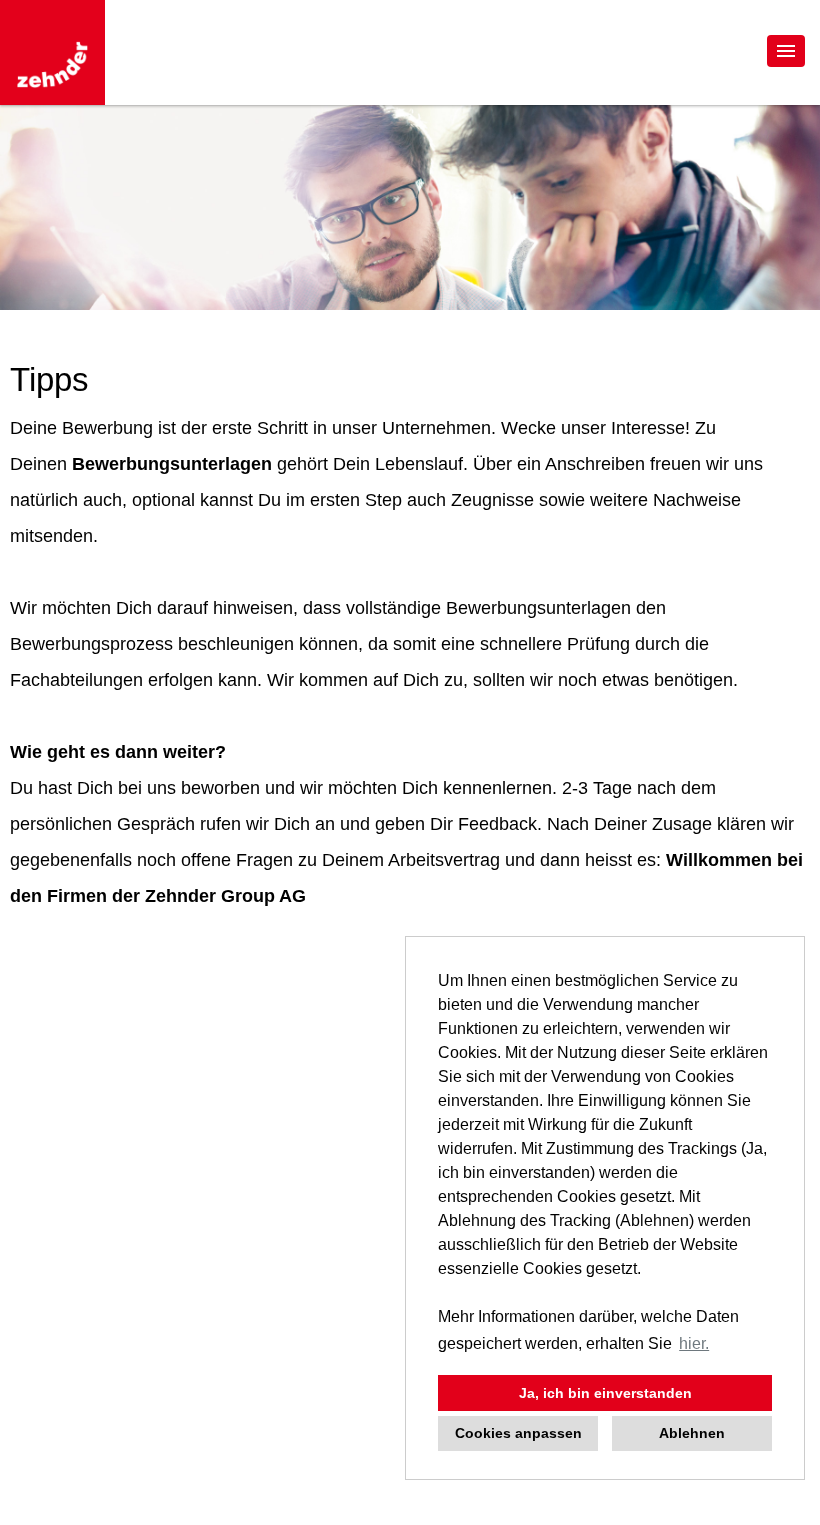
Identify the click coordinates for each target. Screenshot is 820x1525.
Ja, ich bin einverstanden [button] (605, 1393)
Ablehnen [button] (692, 1433)
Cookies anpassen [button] (518, 1433)
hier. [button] (694, 1343)
